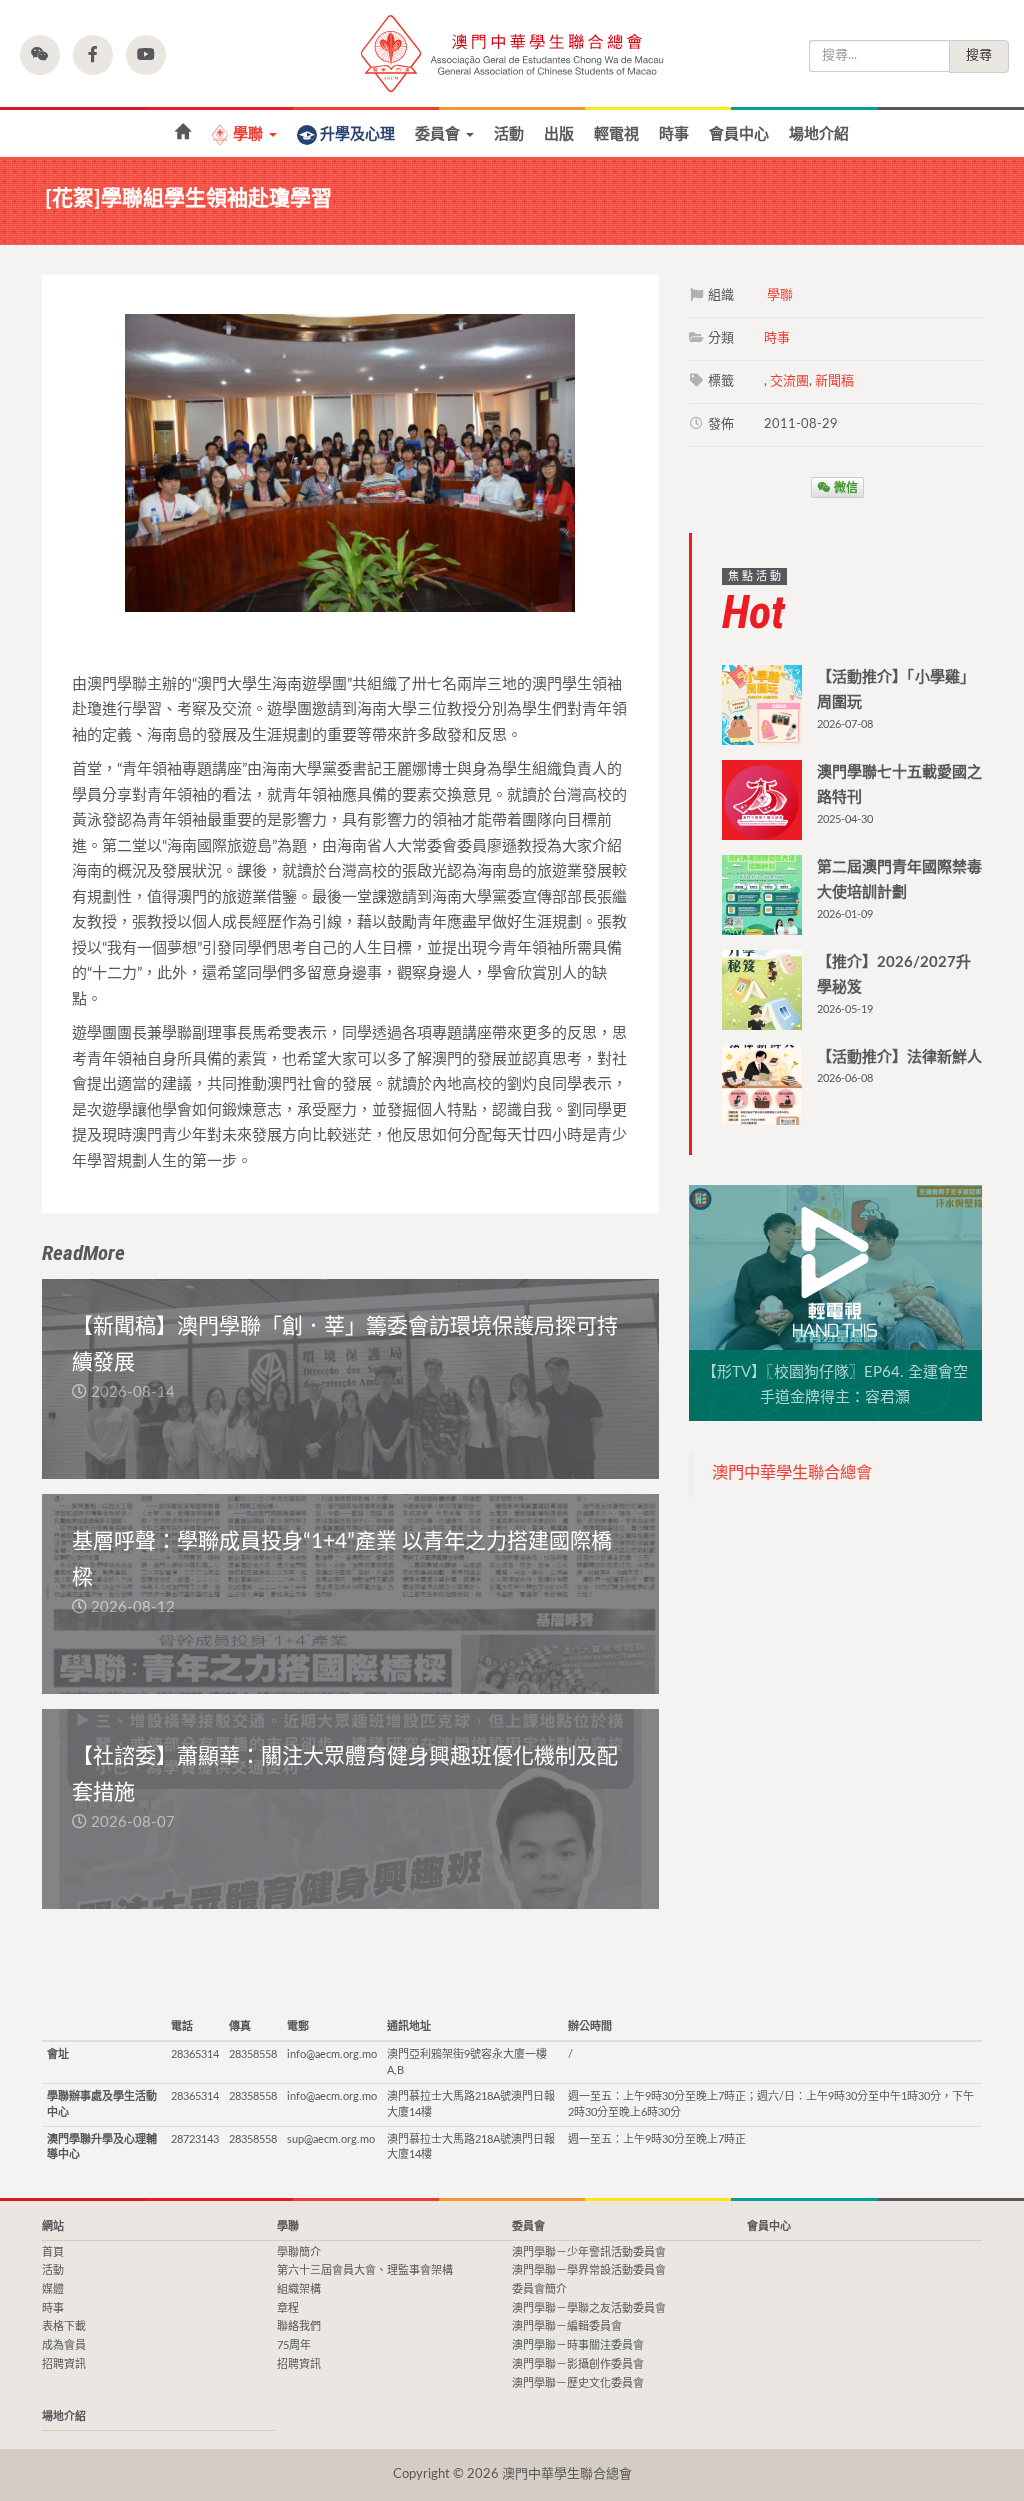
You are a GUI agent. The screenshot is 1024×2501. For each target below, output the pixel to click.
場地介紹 (819, 134)
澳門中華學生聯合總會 (512, 53)
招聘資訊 (64, 2364)
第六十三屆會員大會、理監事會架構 (365, 2270)
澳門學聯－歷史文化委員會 (578, 2383)
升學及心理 (357, 134)
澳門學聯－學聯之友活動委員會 (589, 2308)
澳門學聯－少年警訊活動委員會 (589, 2252)
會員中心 (739, 134)
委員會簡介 (539, 2289)
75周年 (294, 2345)
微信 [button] (844, 487)
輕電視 (616, 134)
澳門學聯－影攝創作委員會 (578, 2364)
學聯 (250, 134)
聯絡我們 (299, 2326)
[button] (40, 55)
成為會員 (64, 2345)
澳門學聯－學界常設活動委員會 (589, 2270)
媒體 (53, 2289)
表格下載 (64, 2326)
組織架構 (299, 2289)
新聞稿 (834, 381)
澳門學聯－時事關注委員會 (578, 2345)
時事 (674, 134)
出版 (559, 134)
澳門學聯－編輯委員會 (567, 2326)
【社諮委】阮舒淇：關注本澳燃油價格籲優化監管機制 (182, 132)
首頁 (53, 2252)
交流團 (789, 381)
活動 (509, 134)
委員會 (439, 134)
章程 (288, 2308)
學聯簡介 (299, 2252)
